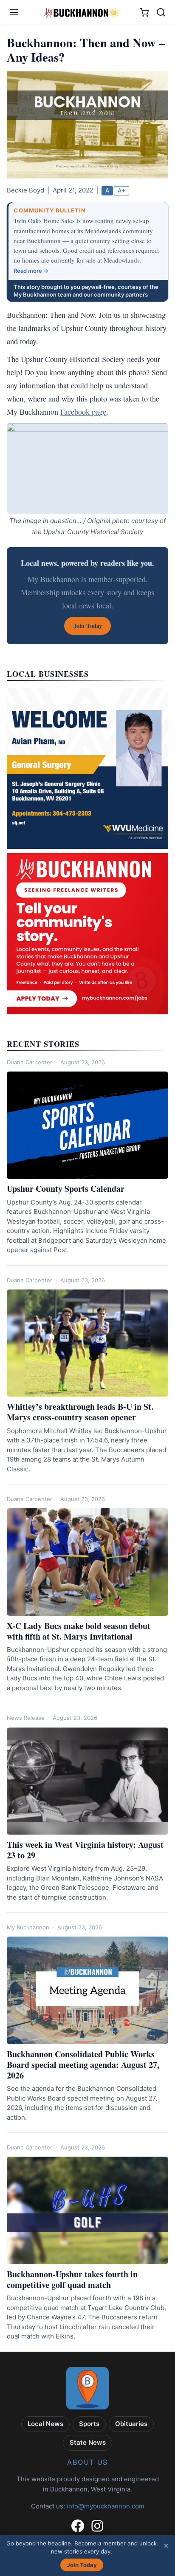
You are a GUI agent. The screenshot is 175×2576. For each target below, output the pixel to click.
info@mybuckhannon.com (106, 2506)
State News (88, 2442)
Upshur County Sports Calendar (66, 1189)
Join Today (82, 2565)
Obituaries (131, 2424)
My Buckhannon (28, 1927)
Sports (89, 2424)
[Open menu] (14, 12)
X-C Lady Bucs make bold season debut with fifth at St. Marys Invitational (79, 1631)
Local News (45, 2424)
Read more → (31, 271)
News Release (26, 1718)
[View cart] (144, 13)
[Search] (161, 12)
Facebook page (83, 412)
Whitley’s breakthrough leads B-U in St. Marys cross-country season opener (80, 1412)
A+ (121, 190)
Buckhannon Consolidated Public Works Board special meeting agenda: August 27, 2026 (83, 2065)
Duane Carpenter (30, 1062)
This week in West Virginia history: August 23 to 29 (85, 1850)
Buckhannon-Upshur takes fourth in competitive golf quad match (72, 2279)
